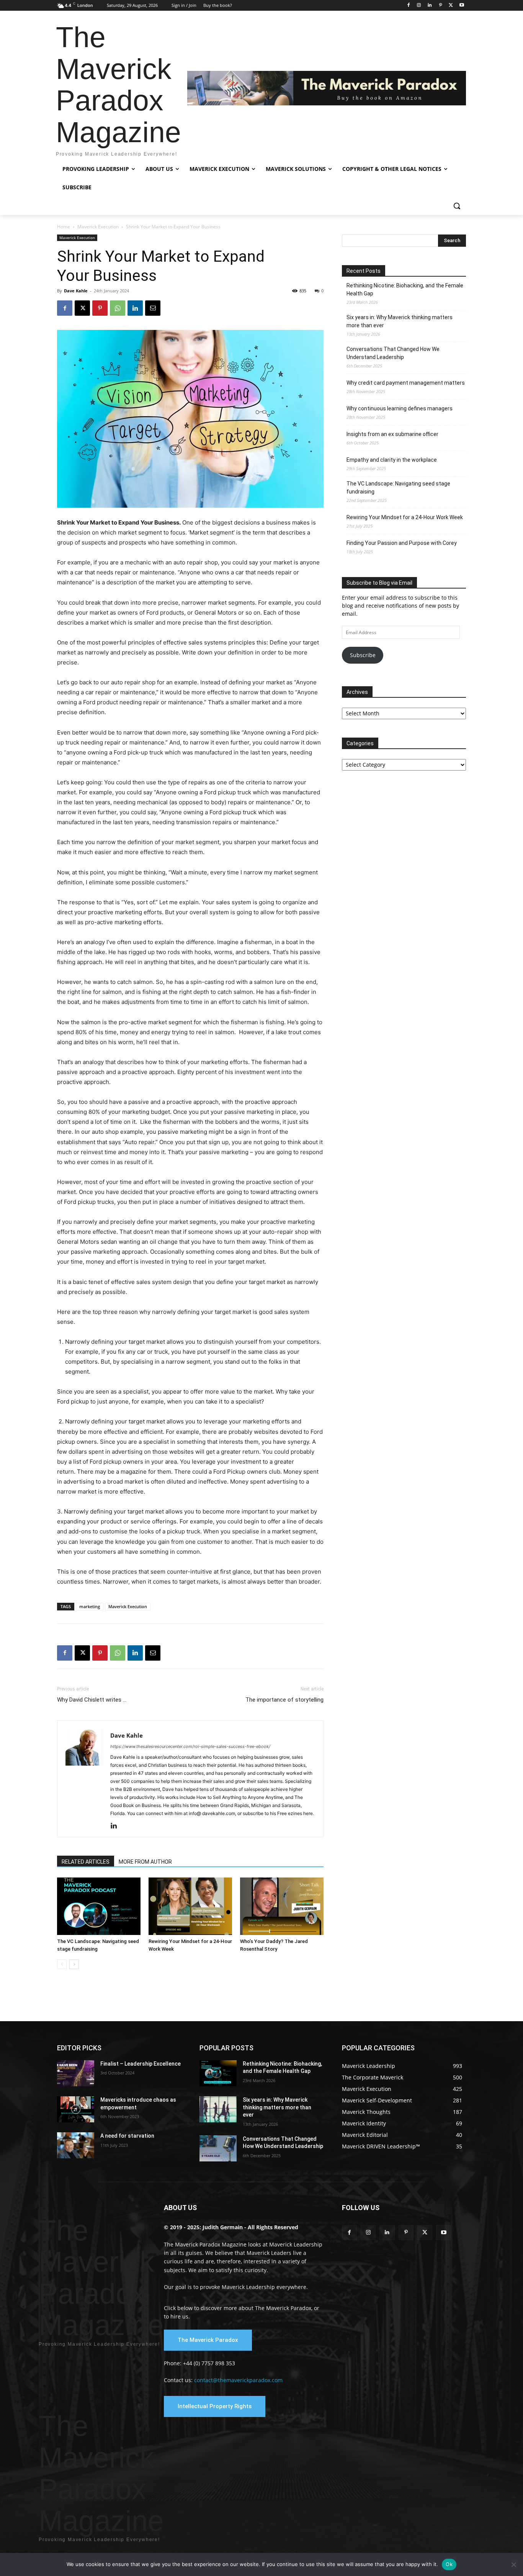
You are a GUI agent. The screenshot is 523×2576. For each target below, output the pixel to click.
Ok (449, 2564)
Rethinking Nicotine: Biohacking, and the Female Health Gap (405, 289)
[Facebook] (408, 6)
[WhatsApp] (118, 308)
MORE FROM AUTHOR (145, 1862)
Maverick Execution (98, 227)
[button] (457, 206)
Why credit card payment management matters (406, 383)
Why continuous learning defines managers (400, 408)
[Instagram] (419, 6)
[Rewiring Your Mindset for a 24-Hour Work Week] (190, 1906)
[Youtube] (462, 6)
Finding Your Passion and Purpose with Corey (402, 543)
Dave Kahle (76, 291)
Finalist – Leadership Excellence (141, 2064)
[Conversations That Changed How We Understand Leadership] (218, 2148)
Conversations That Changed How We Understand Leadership (393, 353)
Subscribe (363, 655)
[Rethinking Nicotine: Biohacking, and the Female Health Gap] (218, 2073)
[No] (513, 2565)
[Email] (153, 308)
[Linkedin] (430, 6)
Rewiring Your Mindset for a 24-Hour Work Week (405, 517)
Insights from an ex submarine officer (392, 434)
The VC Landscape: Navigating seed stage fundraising (398, 488)
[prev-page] (62, 1964)
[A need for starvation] (76, 2145)
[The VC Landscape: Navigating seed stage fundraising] (99, 1906)
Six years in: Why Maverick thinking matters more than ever (400, 321)
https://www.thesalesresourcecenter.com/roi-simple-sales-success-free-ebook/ (190, 1746)
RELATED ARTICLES (86, 1862)
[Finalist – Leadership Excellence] (76, 2073)
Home (64, 227)
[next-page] (74, 1964)
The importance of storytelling (284, 1700)
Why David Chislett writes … (92, 1700)
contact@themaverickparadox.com (238, 2380)
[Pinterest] (440, 6)
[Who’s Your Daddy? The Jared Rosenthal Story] (282, 1906)
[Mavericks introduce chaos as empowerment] (76, 2109)
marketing (90, 1606)
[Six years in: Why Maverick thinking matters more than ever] (218, 2109)
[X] (451, 6)
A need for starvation (127, 2136)
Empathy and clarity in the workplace (392, 460)
